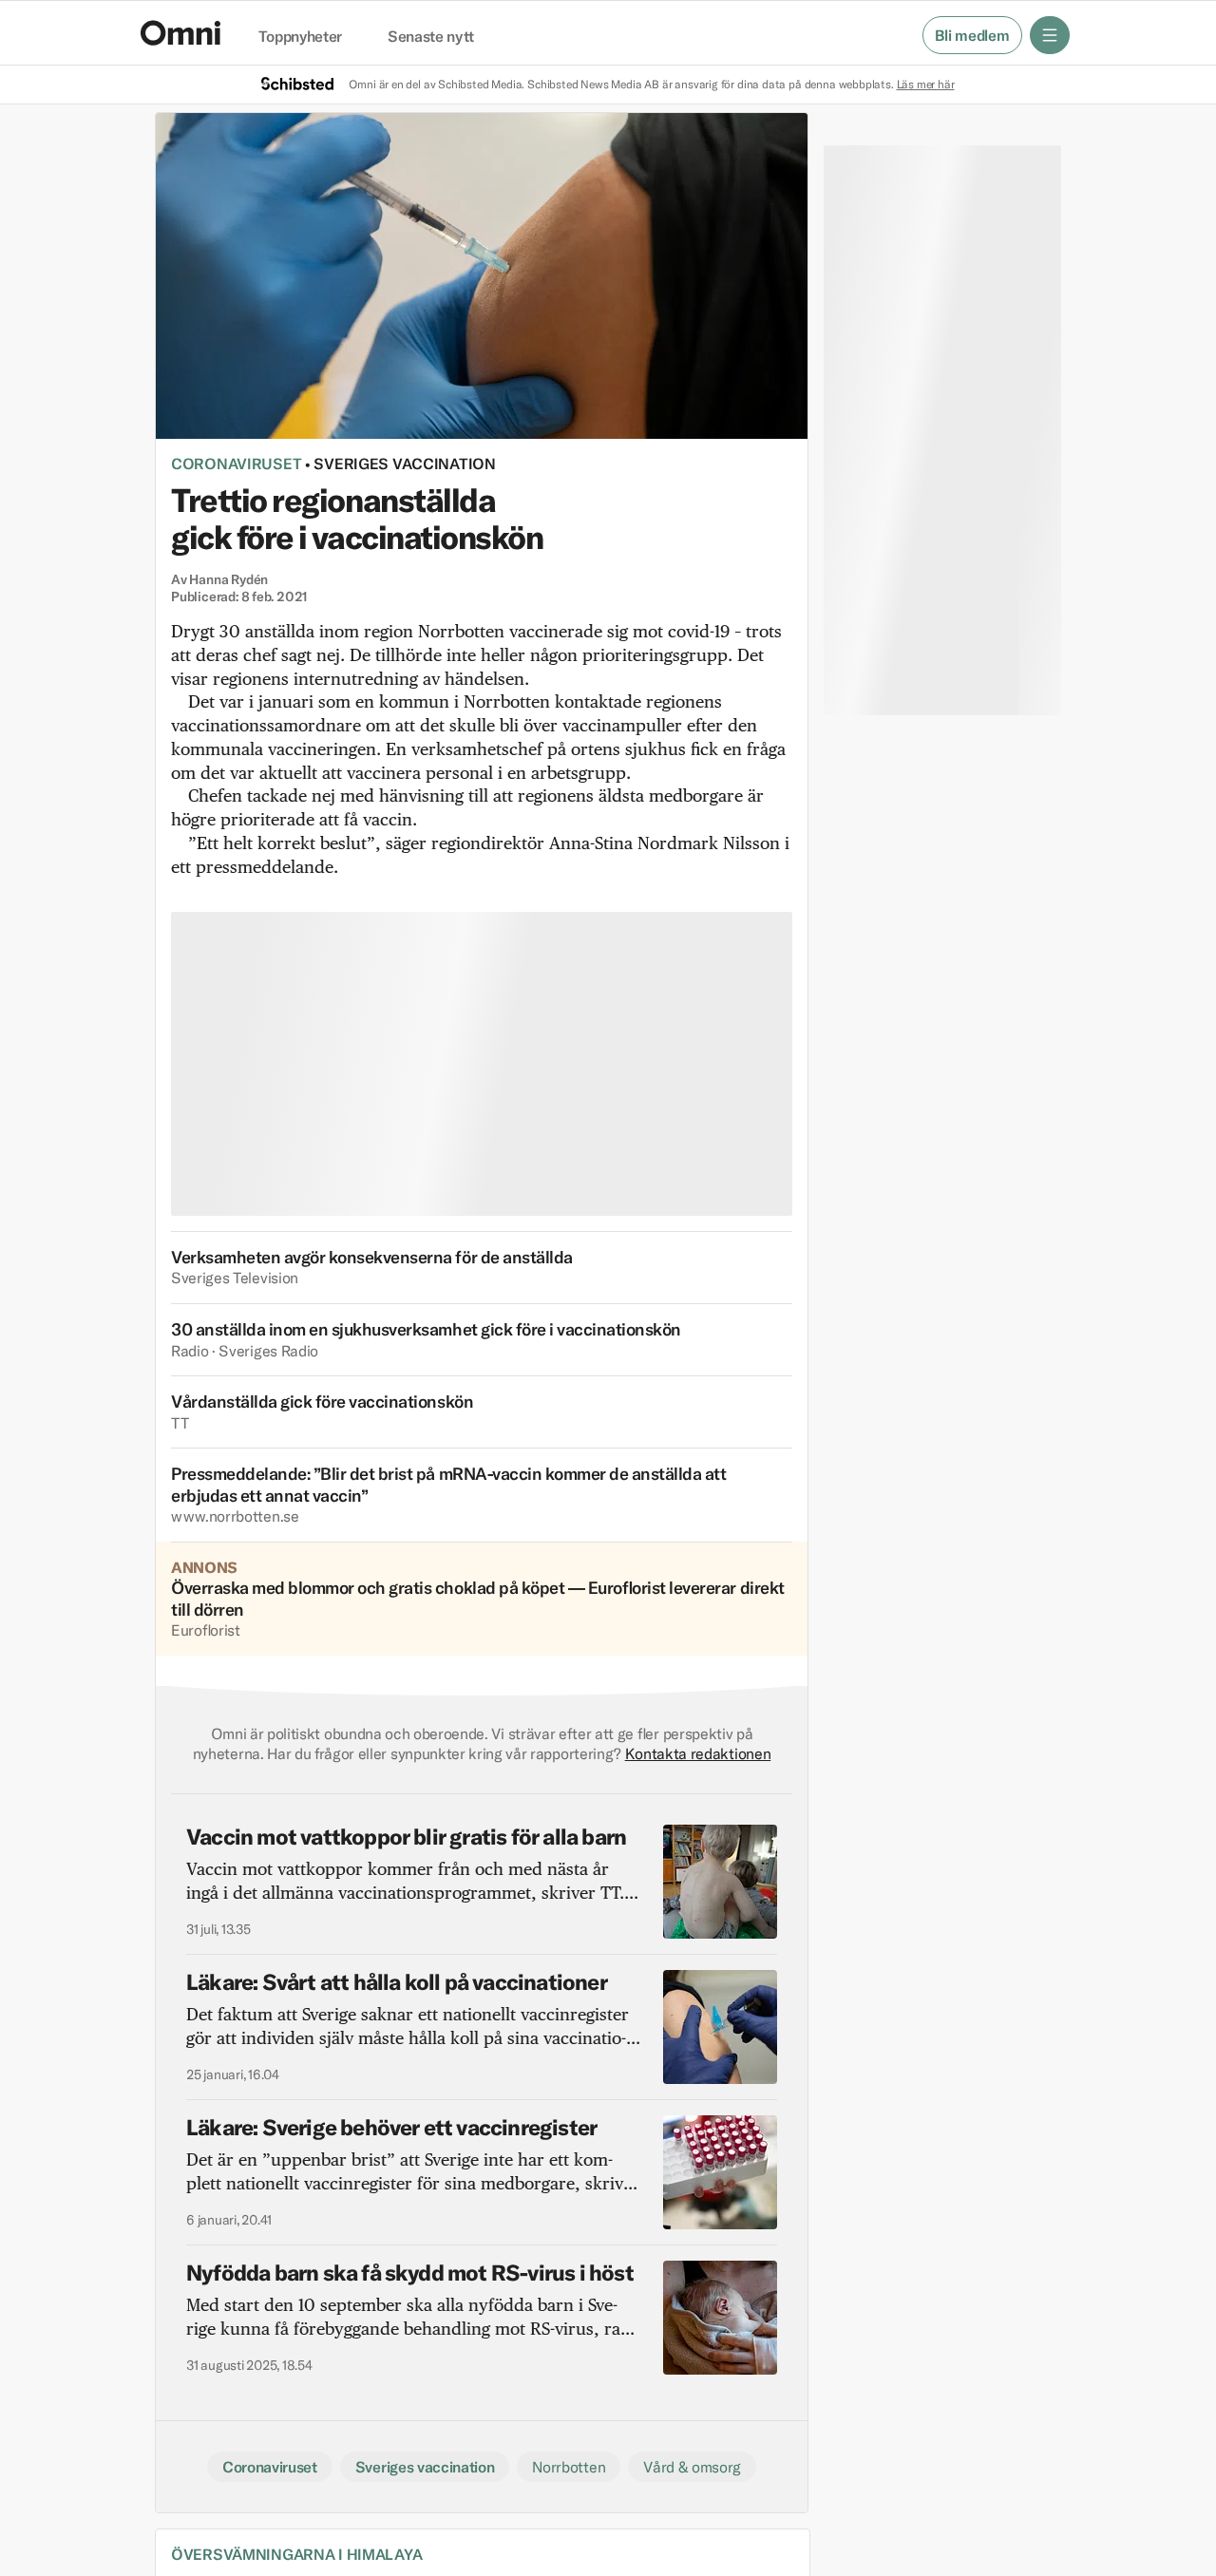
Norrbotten (569, 2467)
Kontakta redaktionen (698, 1753)
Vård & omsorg (692, 2467)
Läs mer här (926, 84)
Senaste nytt (431, 37)
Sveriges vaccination (404, 464)
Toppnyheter (300, 37)
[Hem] (180, 33)
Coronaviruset (236, 464)
